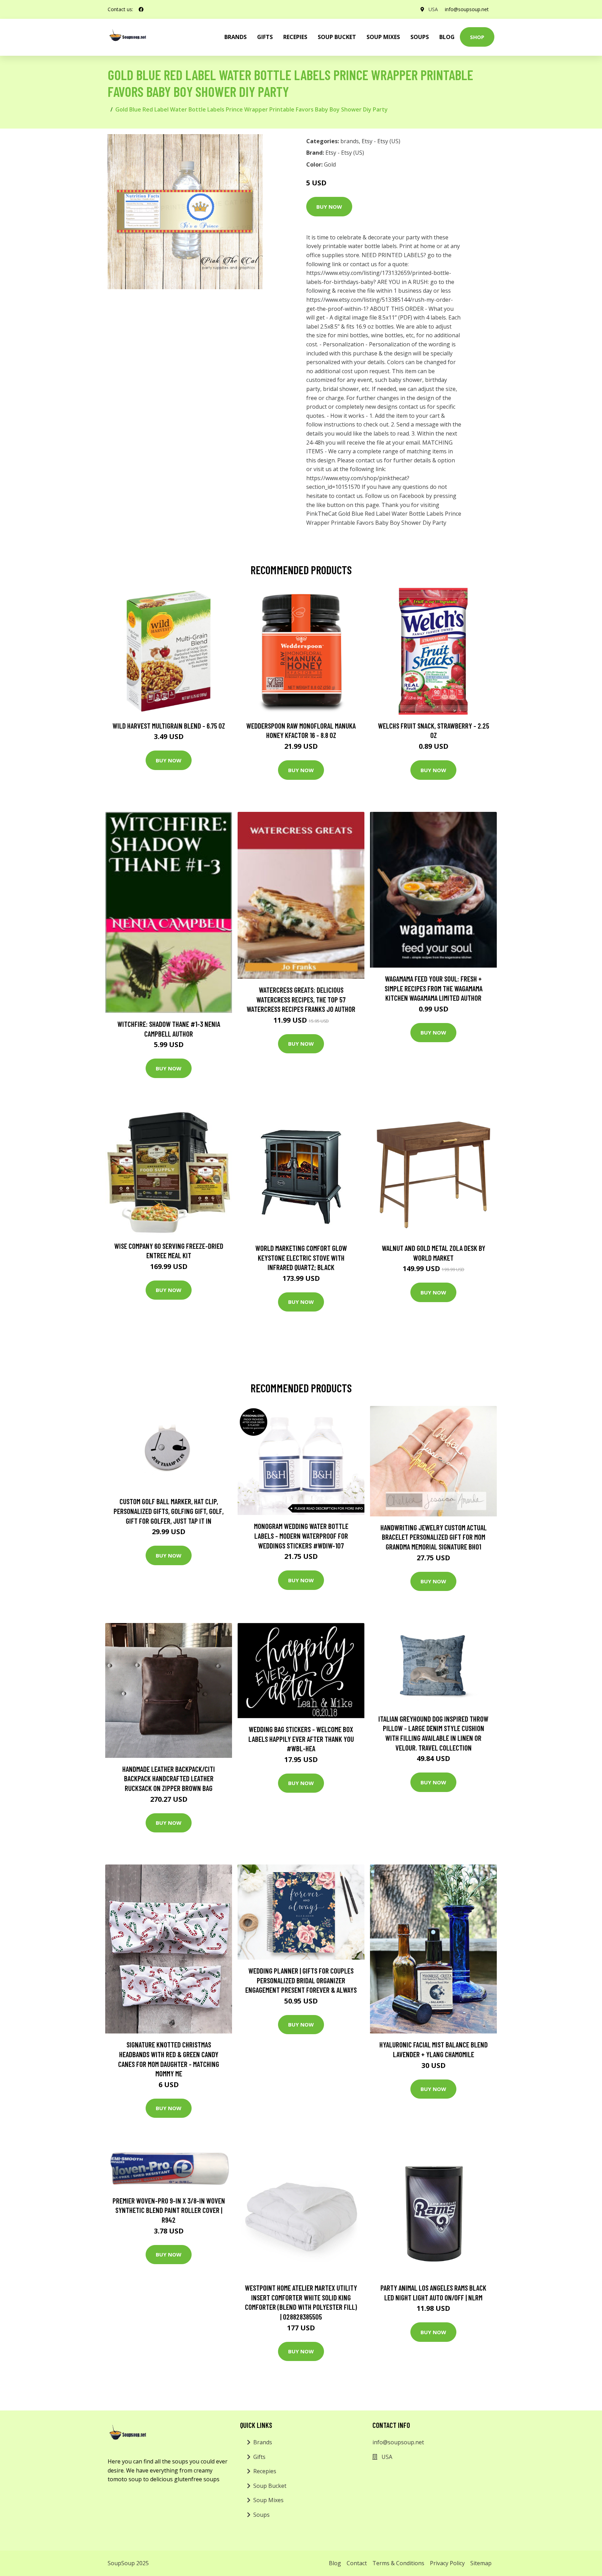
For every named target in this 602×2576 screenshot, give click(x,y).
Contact (357, 2563)
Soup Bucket (337, 37)
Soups (420, 37)
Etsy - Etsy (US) (381, 141)
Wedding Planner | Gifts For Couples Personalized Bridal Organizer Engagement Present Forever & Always (301, 1980)
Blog (447, 37)
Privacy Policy (447, 2563)
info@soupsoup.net (467, 9)
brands (236, 37)
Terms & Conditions (398, 2563)
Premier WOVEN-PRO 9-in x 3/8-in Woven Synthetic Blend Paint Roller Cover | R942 (169, 2210)
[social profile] (141, 9)
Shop (477, 37)
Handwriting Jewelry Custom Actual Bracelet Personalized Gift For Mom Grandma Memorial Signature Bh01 (434, 1537)
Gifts (265, 37)
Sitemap (481, 2563)
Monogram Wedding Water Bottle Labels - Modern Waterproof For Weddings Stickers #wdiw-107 (301, 1536)
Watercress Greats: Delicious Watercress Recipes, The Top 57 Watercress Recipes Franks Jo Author (301, 999)
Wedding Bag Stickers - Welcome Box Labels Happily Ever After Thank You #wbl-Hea (301, 1739)
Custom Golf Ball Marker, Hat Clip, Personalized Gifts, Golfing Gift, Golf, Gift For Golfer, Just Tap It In (169, 1511)
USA (433, 9)
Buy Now (329, 207)
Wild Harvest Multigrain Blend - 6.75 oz (169, 726)
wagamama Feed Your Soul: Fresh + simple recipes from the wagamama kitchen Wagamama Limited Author (434, 988)
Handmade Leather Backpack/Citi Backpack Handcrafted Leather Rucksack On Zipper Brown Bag (169, 1778)
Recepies (295, 37)
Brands (263, 2442)
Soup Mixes (383, 37)
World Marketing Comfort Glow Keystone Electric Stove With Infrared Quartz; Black (301, 1258)
